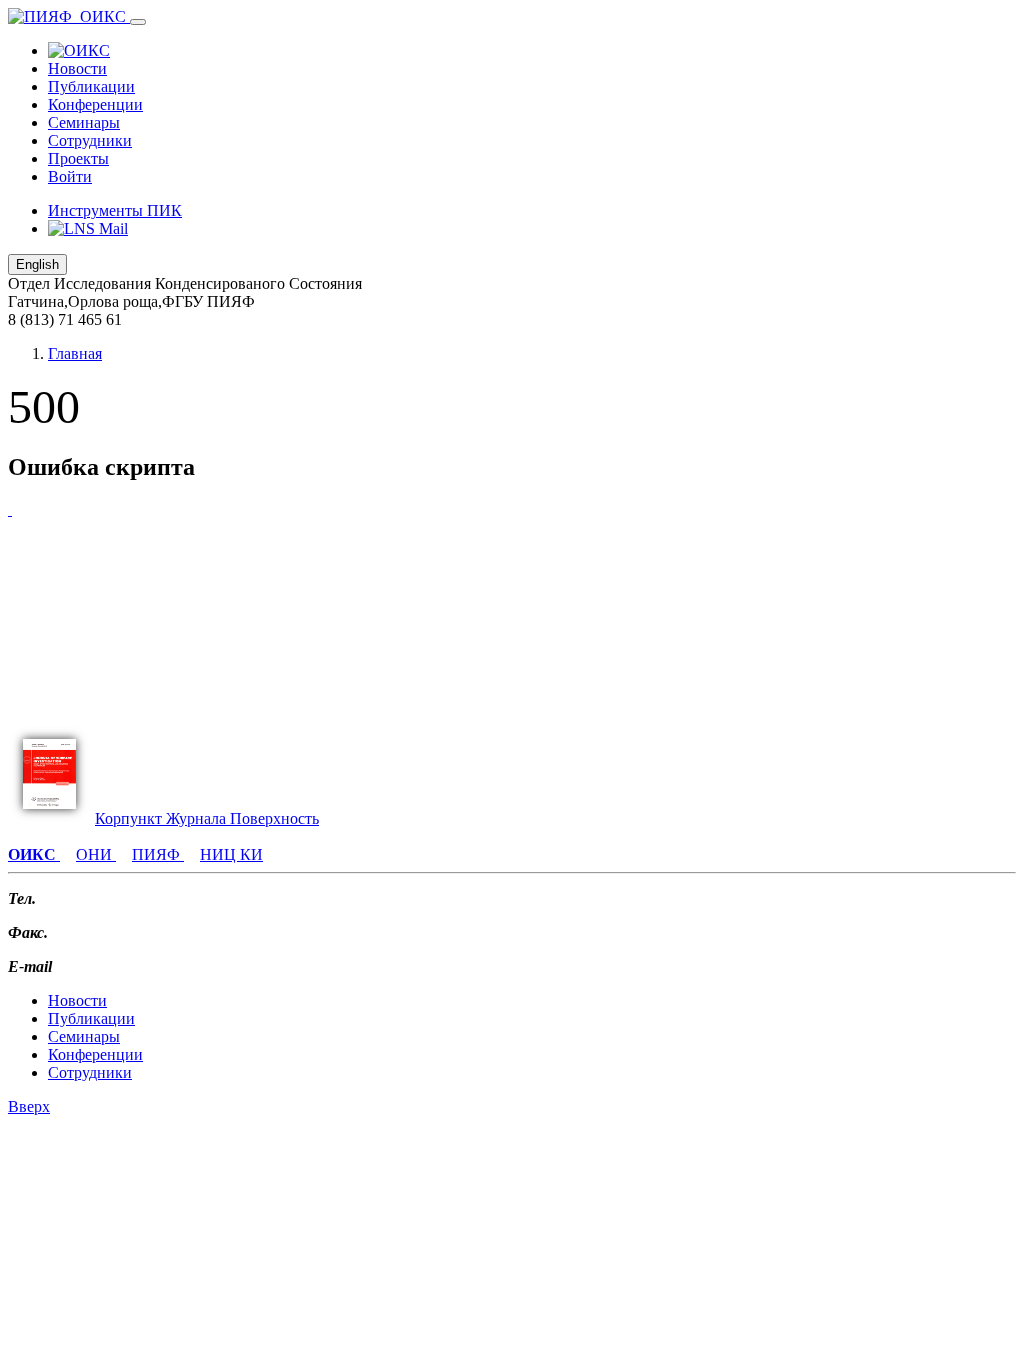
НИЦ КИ (231, 854)
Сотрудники (90, 140)
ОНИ (96, 854)
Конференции (95, 104)
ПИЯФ (158, 854)
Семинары (84, 122)
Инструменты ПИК (115, 210)
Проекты (78, 158)
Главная (75, 353)
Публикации (91, 86)
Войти (70, 176)
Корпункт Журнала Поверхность (207, 818)
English (37, 264)
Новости (77, 68)
